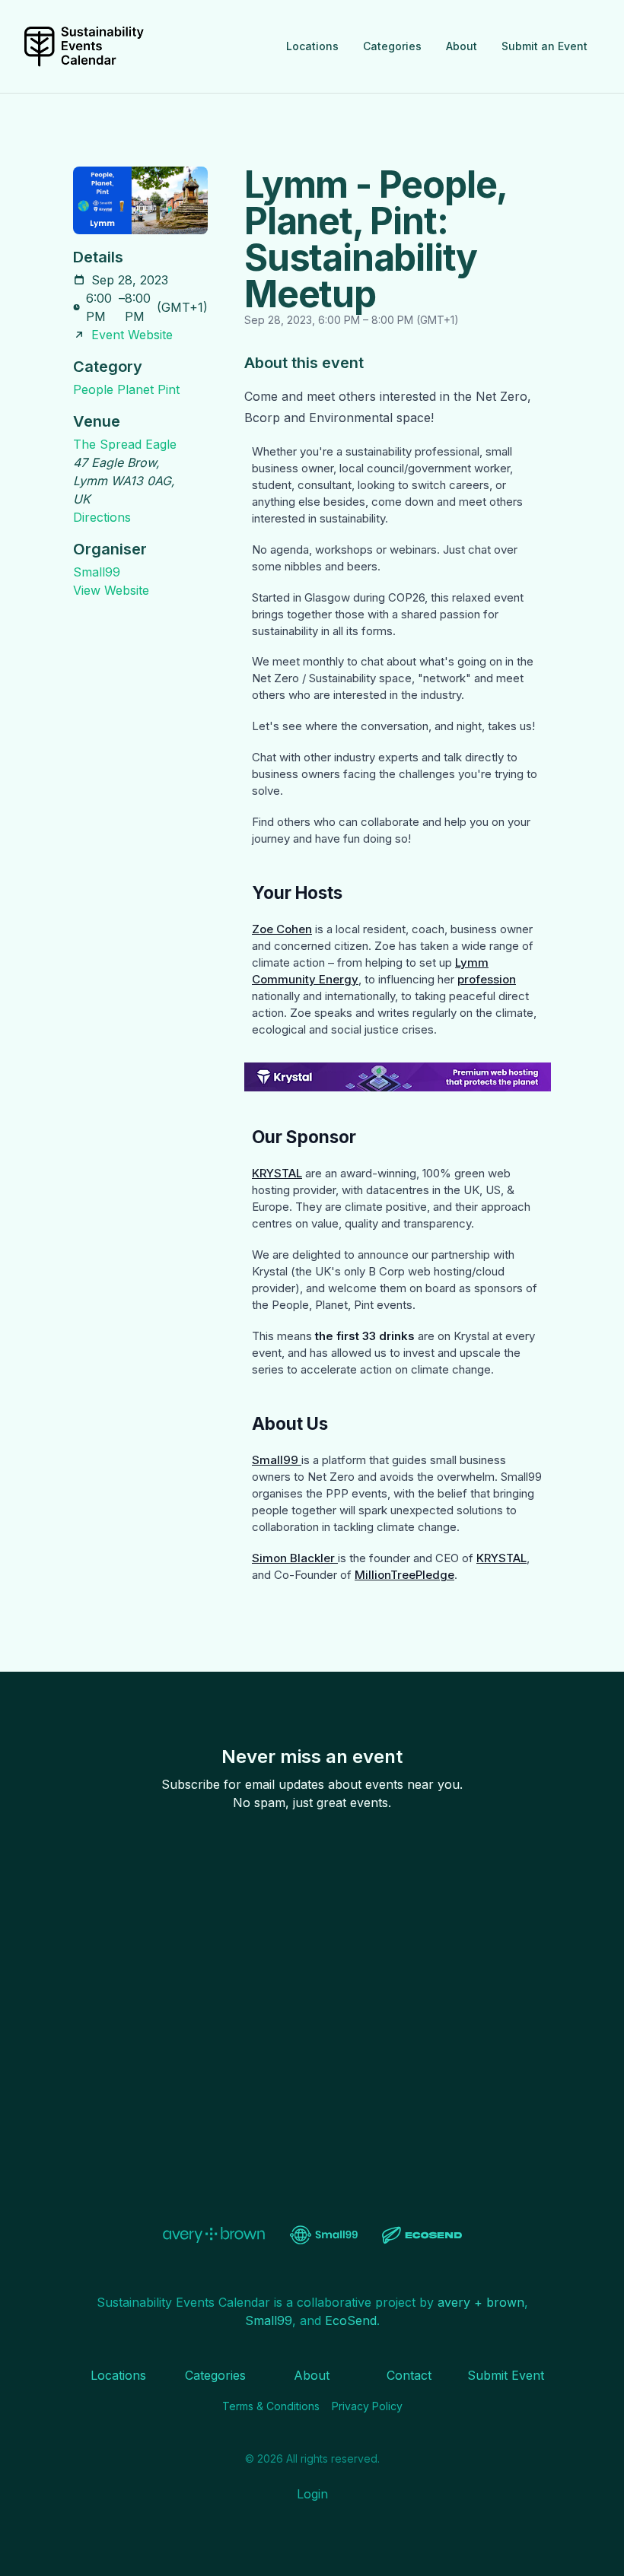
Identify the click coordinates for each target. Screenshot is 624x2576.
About (462, 46)
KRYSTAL (277, 1173)
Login (312, 2494)
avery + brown (481, 2302)
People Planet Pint (126, 389)
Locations (312, 46)
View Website (111, 590)
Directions (102, 517)
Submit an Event (544, 46)
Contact (409, 2375)
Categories (392, 46)
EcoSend (351, 2320)
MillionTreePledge (404, 1575)
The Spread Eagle (125, 444)
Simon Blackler (295, 1558)
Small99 (97, 572)
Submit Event (506, 2375)
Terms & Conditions (271, 2406)
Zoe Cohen (282, 929)
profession (487, 979)
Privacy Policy (367, 2406)
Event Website (132, 335)
